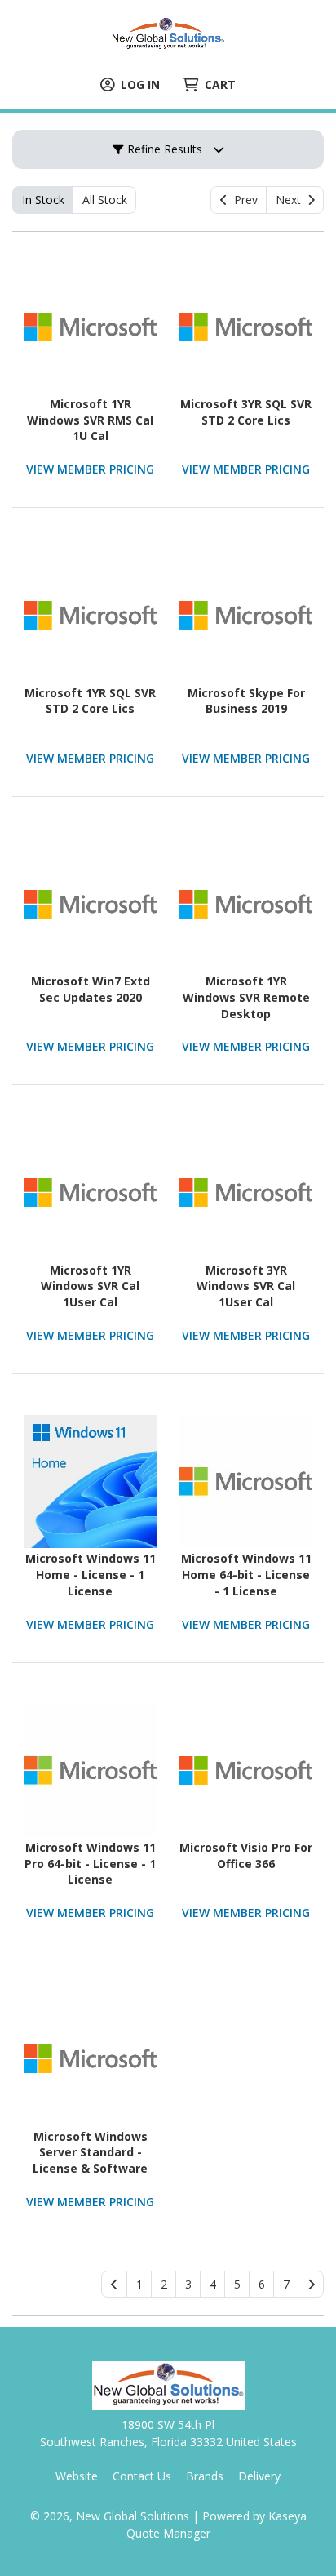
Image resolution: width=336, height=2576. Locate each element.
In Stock (43, 200)
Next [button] (292, 200)
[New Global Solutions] (168, 33)
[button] (139, 2285)
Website (77, 2476)
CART (220, 85)
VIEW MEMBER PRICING (90, 469)
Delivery (259, 2476)
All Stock (105, 200)
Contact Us (142, 2476)
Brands (205, 2476)
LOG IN (140, 85)
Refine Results (163, 149)
